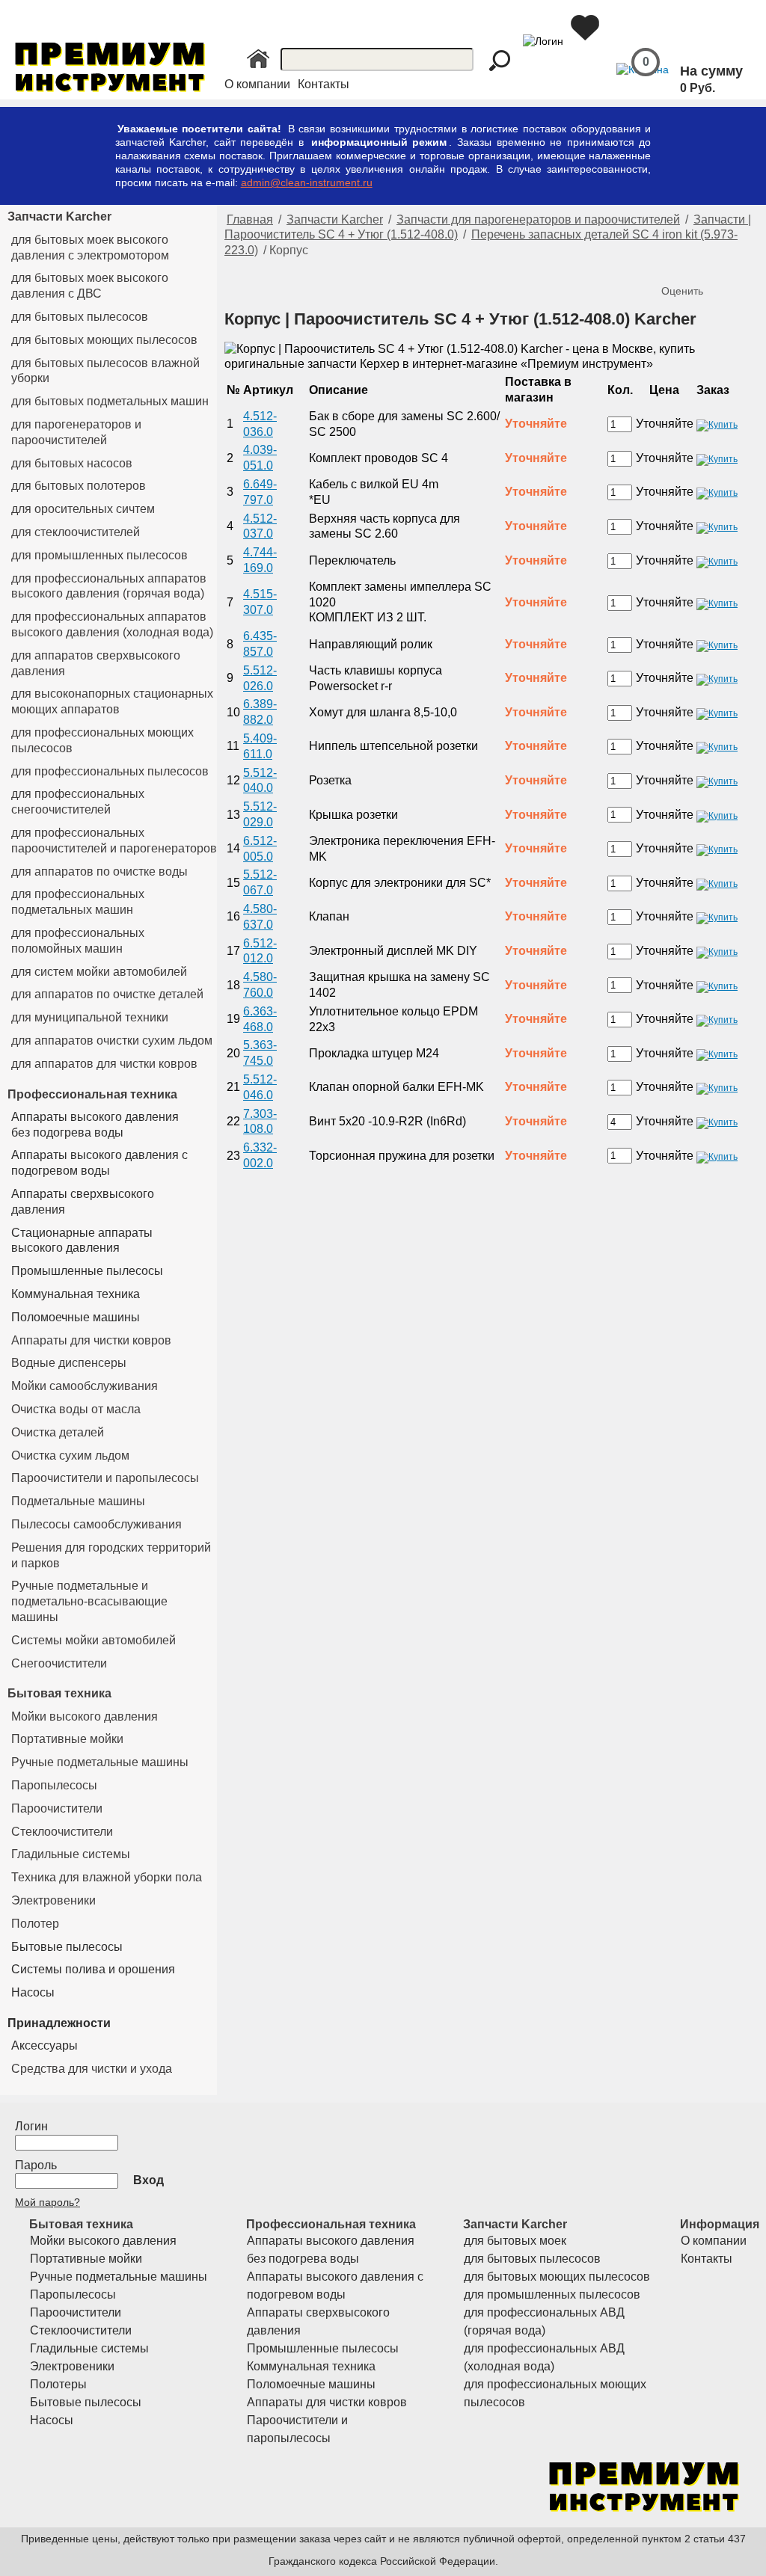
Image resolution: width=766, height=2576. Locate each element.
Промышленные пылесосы (87, 1271)
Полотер (35, 1924)
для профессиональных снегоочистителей (78, 802)
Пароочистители (57, 1808)
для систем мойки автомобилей (99, 972)
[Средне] (705, 266)
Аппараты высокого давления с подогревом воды (99, 1163)
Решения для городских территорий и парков (111, 1555)
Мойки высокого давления (85, 1716)
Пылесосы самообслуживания (96, 1524)
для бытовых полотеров (79, 486)
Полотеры (58, 2384)
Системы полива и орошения (93, 1969)
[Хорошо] (720, 266)
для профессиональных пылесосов (110, 771)
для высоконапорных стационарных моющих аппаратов (112, 701)
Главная (250, 219)
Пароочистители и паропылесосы (105, 1478)
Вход (148, 2180)
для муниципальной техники (90, 1017)
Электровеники (53, 1900)
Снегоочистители (59, 1663)
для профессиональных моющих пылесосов (102, 740)
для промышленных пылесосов (99, 555)
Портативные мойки (67, 1739)
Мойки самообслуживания (85, 1386)
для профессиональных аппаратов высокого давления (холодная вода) (112, 624)
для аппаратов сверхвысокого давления (96, 663)
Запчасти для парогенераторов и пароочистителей (538, 219)
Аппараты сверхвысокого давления (83, 1202)
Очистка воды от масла (76, 1409)
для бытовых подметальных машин (110, 401)
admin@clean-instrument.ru (307, 182)
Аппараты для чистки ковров (91, 1340)
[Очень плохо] (675, 266)
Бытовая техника (59, 1693)
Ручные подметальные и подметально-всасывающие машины (89, 1601)
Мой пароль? (48, 2202)
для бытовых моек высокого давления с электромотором (90, 248)
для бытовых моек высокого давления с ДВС (90, 286)
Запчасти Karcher (59, 216)
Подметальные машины (78, 1501)
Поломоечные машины (76, 1317)
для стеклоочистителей (76, 532)
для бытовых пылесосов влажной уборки (105, 371)
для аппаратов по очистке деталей (107, 994)
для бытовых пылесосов (80, 317)
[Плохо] (690, 266)
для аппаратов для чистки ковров (104, 1064)
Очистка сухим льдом (70, 1455)
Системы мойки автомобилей (94, 1640)
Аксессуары (45, 2045)
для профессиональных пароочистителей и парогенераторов (114, 840)
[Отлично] (735, 266)
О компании (257, 84)
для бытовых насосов (72, 463)
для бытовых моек (515, 2241)
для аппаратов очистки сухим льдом (112, 1040)
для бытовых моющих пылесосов (104, 340)
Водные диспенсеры (69, 1363)
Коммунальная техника (76, 1294)
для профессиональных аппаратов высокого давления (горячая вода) (109, 586)
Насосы (33, 1992)
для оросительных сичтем (83, 509)
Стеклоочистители (62, 1832)
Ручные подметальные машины (100, 1762)
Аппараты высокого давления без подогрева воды (95, 1125)
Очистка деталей (58, 1432)
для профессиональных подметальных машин (78, 902)
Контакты (324, 84)
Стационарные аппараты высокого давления (82, 1241)
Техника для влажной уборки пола (107, 1877)
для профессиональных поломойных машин (78, 941)
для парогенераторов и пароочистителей (76, 432)
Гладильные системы (71, 1854)
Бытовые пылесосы (67, 1947)
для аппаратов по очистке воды (99, 872)
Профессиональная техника (92, 1094)
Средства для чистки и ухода (92, 2069)
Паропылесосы (54, 1785)
